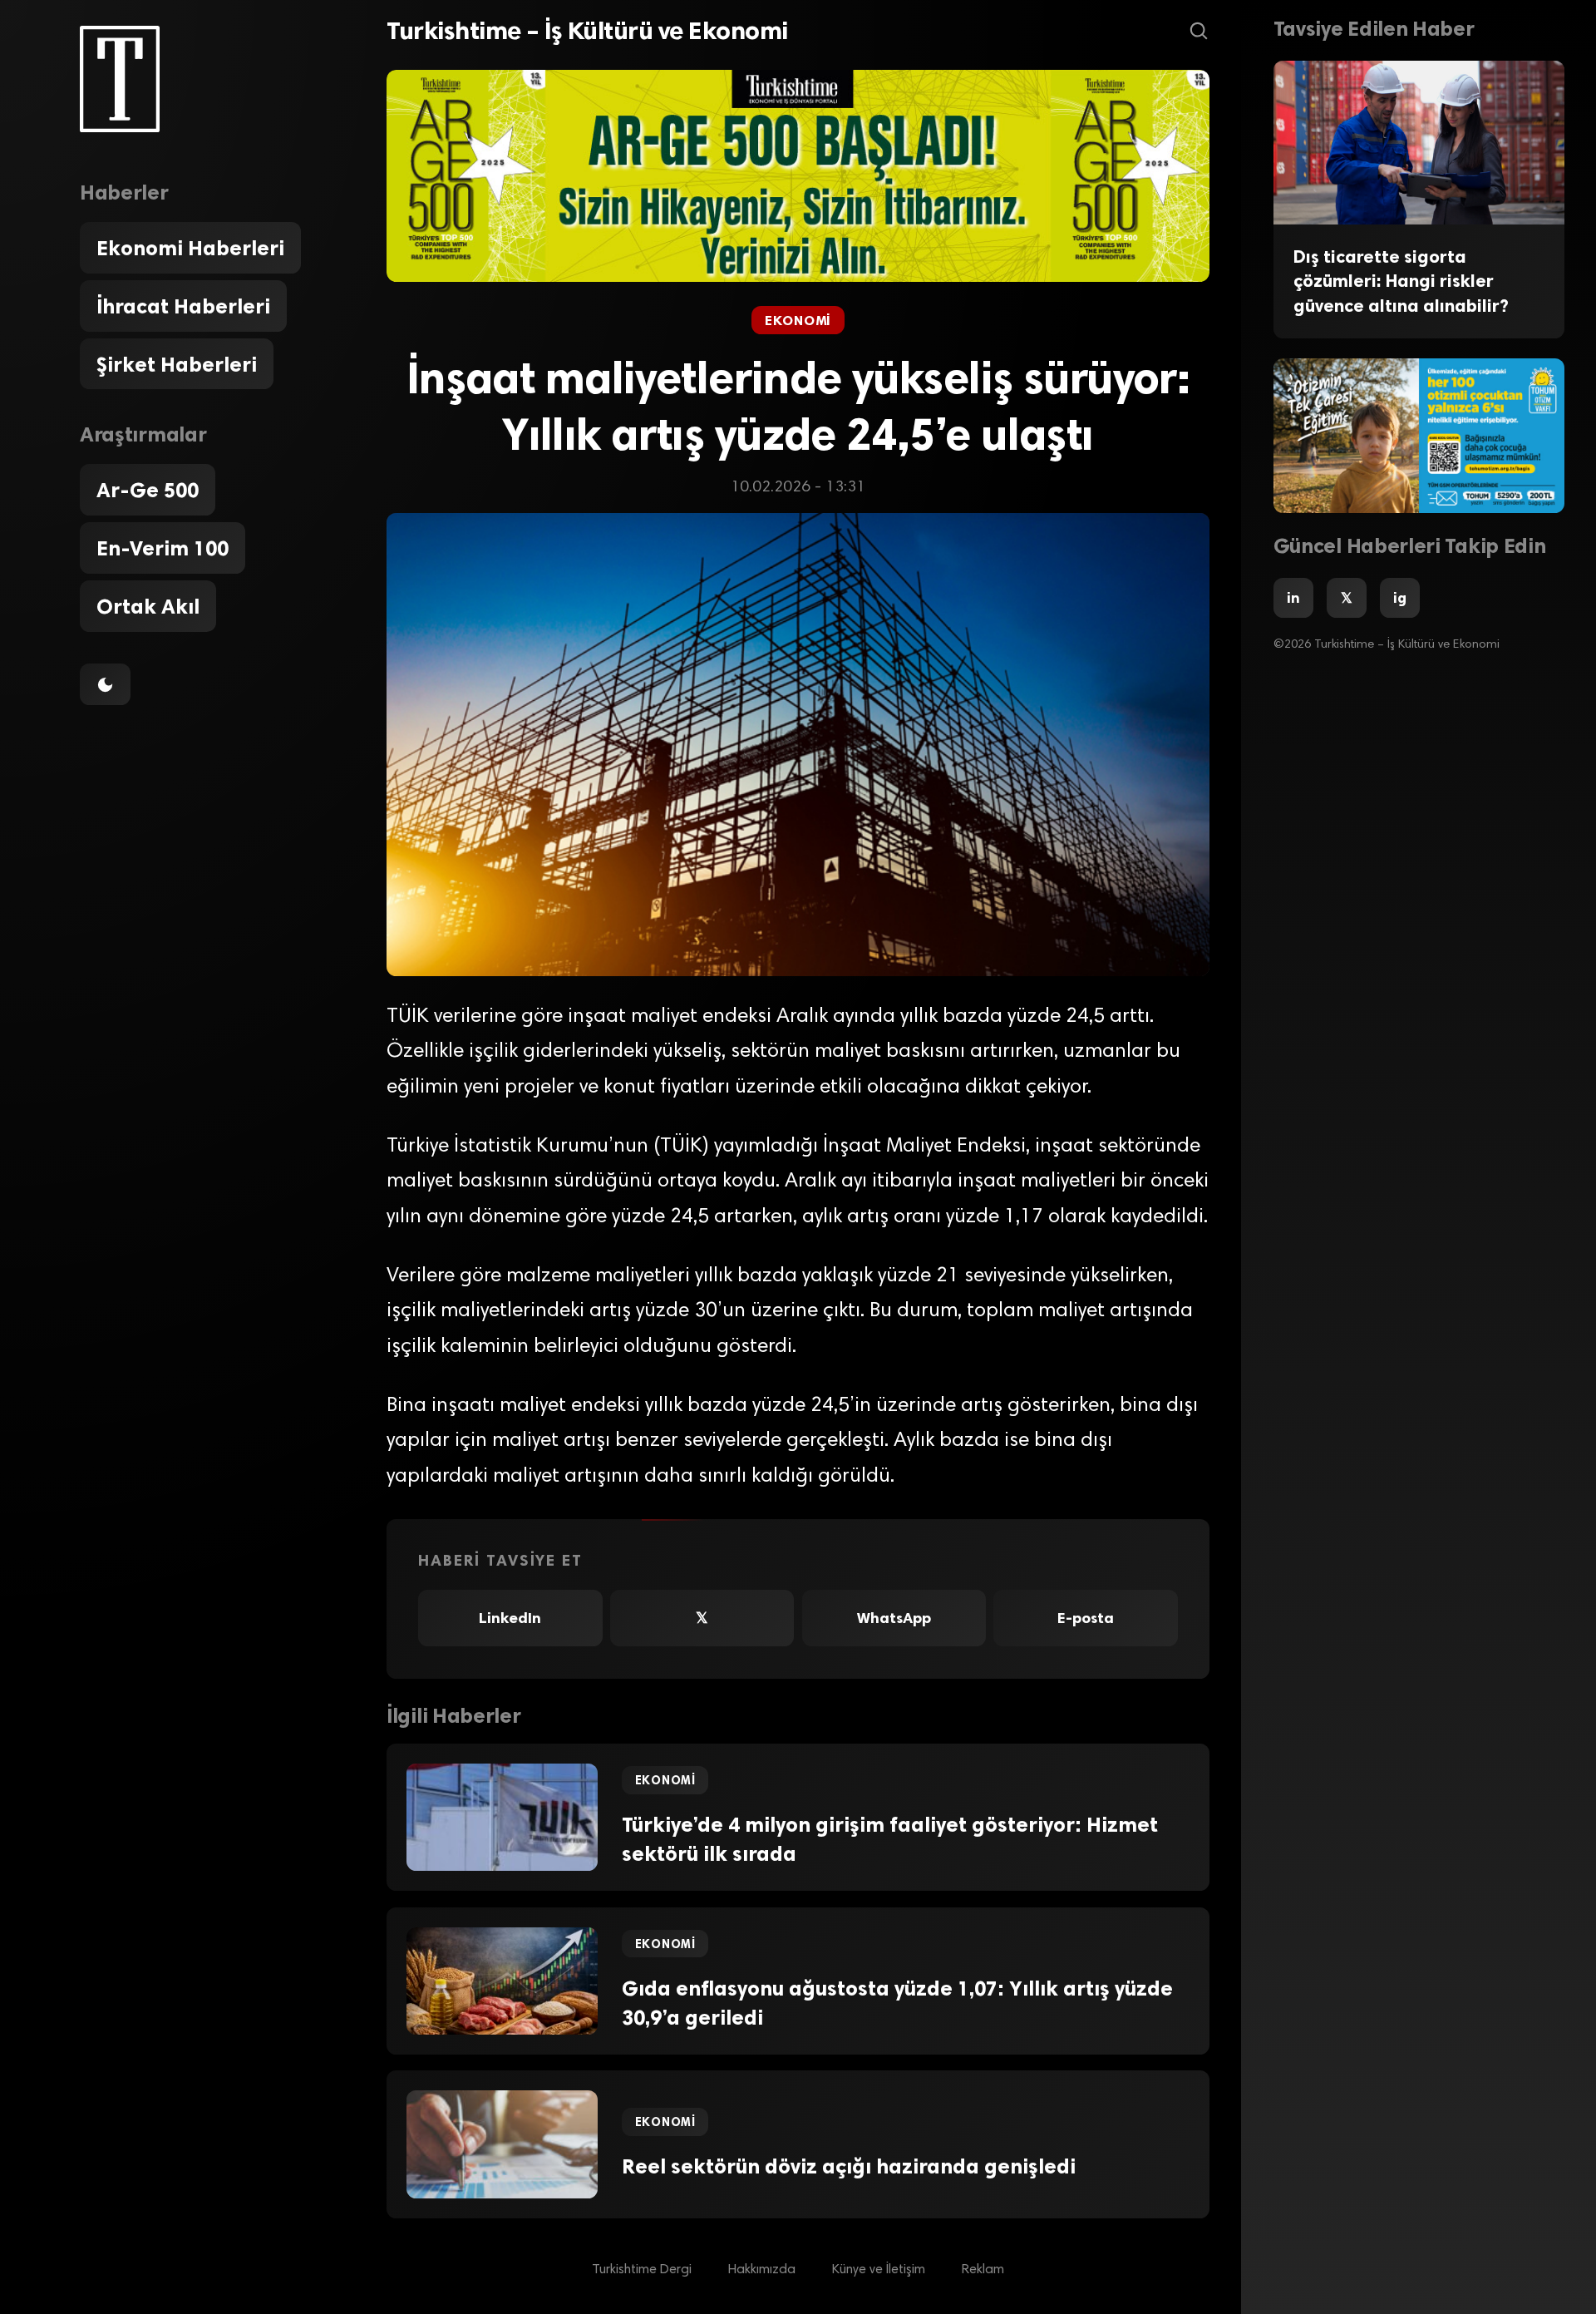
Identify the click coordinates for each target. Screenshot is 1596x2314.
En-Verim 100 (163, 548)
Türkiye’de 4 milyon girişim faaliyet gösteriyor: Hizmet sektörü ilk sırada (890, 1839)
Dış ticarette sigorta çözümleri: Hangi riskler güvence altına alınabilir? (1401, 281)
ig (1400, 598)
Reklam (983, 2270)
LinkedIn (510, 1618)
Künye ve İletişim (879, 2270)
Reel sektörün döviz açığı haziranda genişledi (849, 2166)
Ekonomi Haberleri (190, 248)
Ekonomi (798, 321)
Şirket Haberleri (177, 364)
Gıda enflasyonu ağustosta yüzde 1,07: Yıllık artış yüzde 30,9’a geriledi (897, 2003)
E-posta (1086, 1618)
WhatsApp (894, 1618)
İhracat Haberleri (183, 306)
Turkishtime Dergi (642, 2270)
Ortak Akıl (148, 606)
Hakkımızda (762, 2270)
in (1293, 598)
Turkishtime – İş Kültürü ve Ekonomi (587, 31)
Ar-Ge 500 (148, 490)
